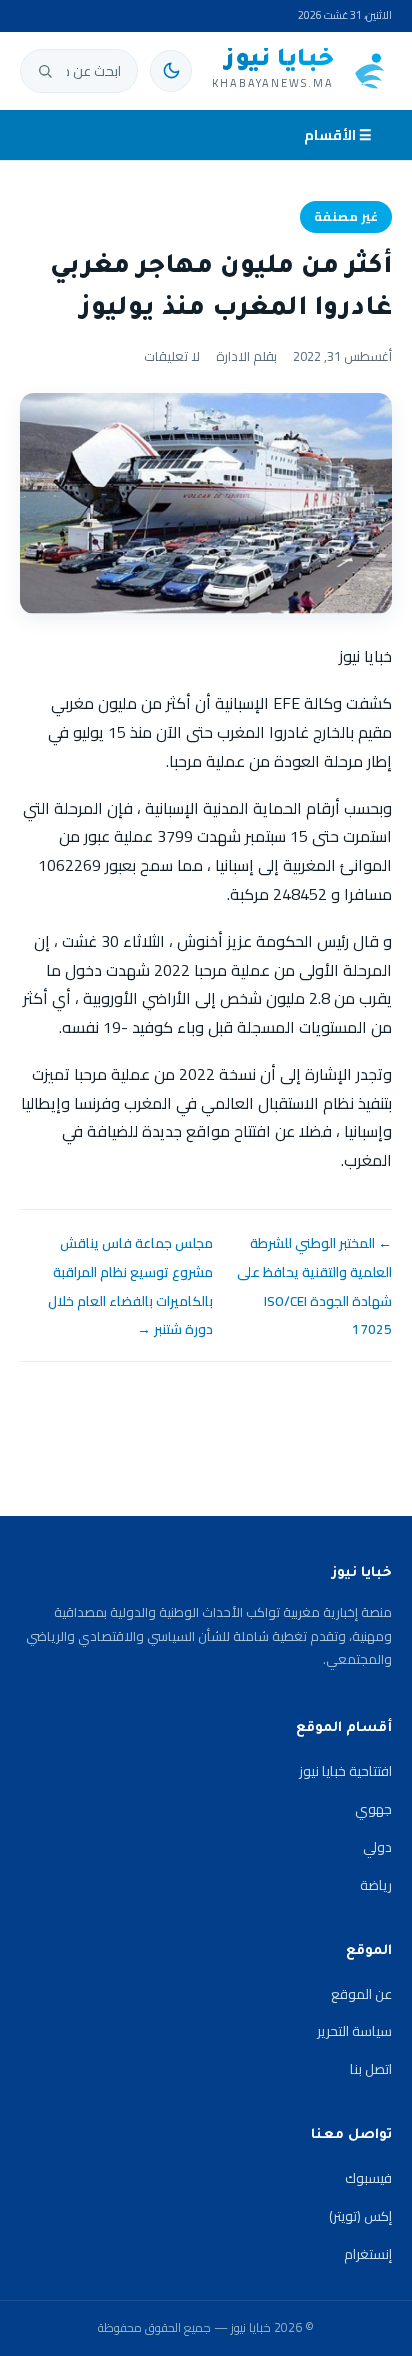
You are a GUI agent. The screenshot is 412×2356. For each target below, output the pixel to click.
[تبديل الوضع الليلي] (171, 71)
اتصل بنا (371, 2069)
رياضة (376, 1885)
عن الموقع (361, 1994)
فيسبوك (368, 2178)
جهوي (373, 1809)
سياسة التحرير (354, 2031)
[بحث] (45, 71)
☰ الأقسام (338, 135)
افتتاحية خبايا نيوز (345, 1771)
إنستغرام (368, 2254)
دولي (377, 1847)
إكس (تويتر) (360, 2216)
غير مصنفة (346, 216)
